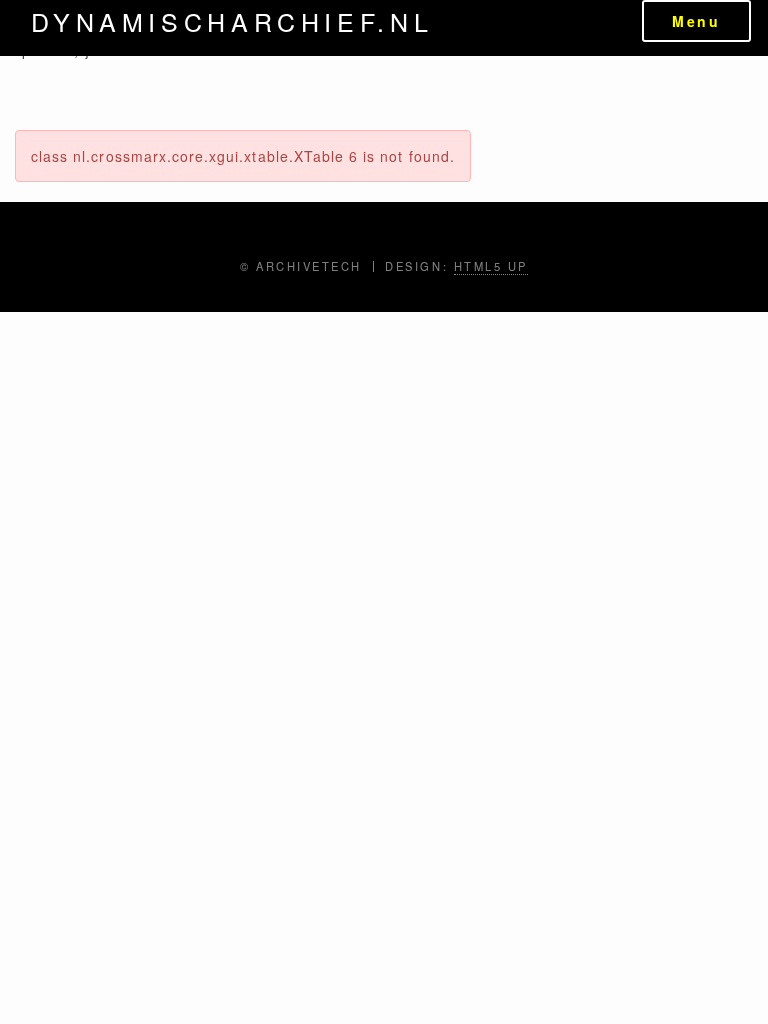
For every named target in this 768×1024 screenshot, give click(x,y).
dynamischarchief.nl (232, 21)
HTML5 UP (491, 266)
